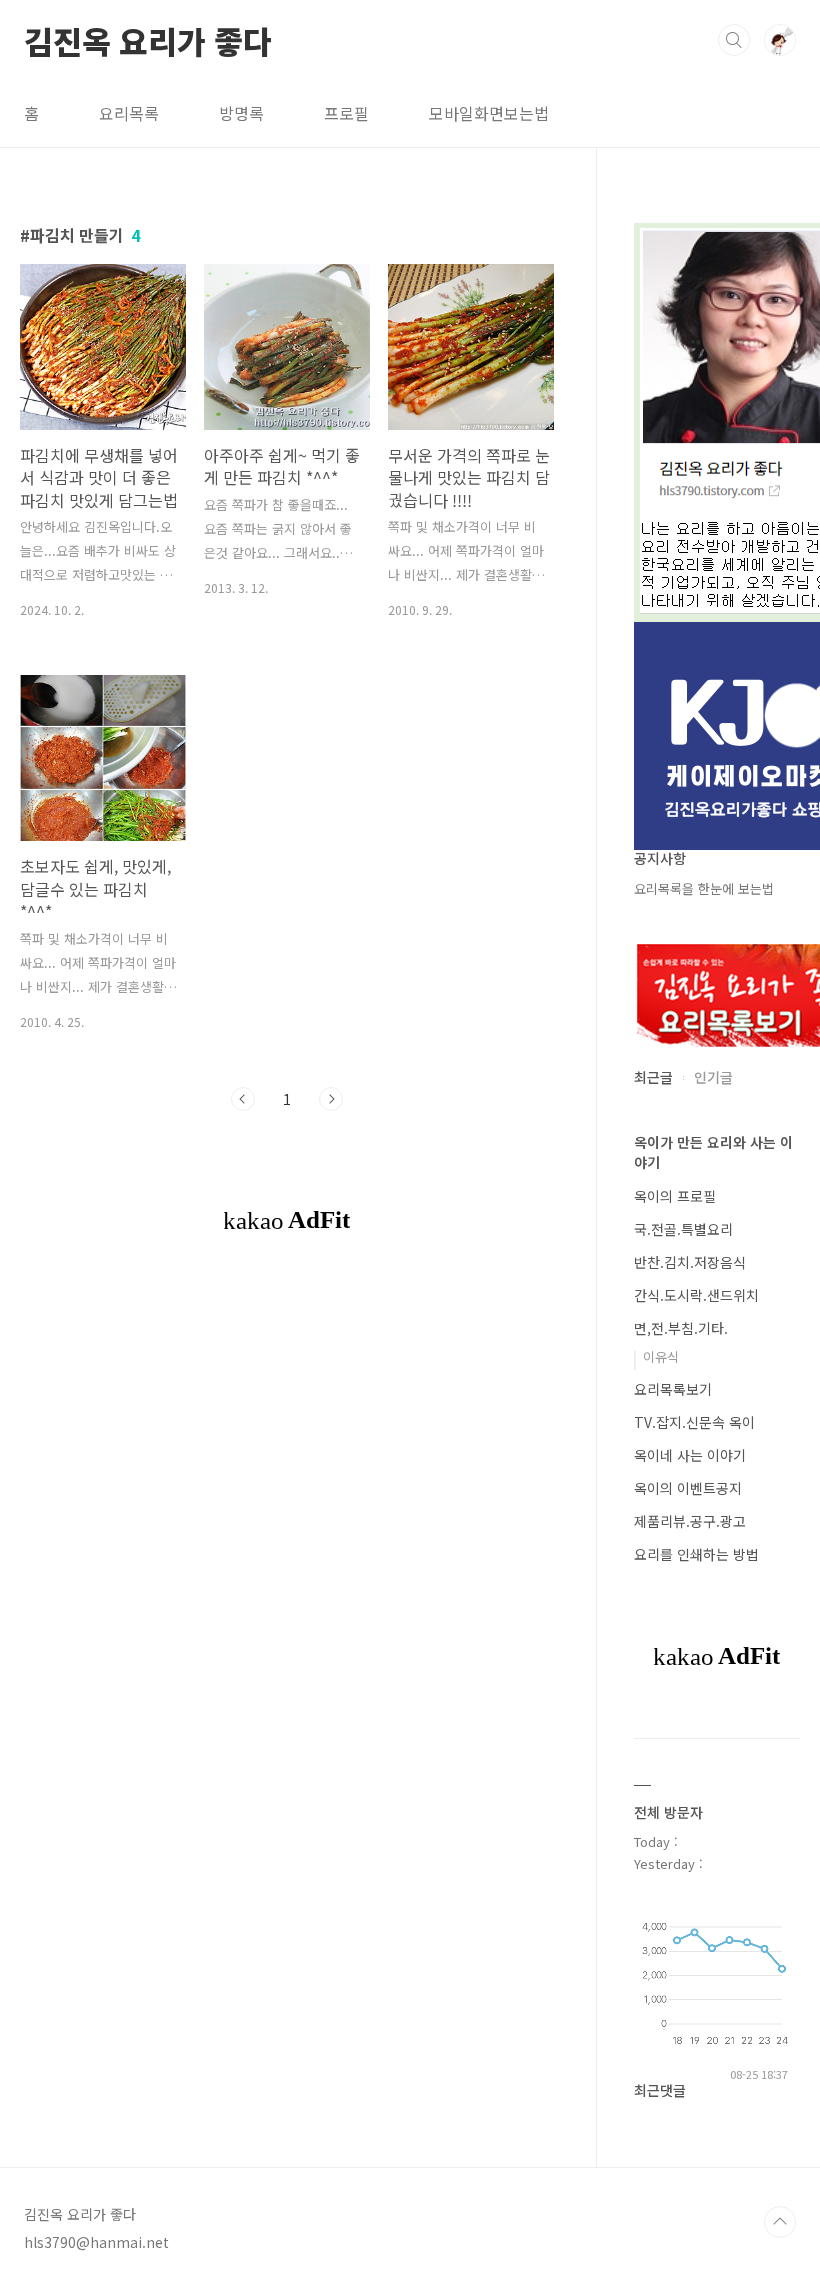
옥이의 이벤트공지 (688, 1488)
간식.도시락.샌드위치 (696, 1295)
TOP (780, 2222)
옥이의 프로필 (675, 1196)
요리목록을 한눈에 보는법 (704, 888)
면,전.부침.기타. (681, 1328)
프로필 (346, 113)
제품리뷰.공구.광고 (690, 1521)
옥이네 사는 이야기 (690, 1455)
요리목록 (129, 113)
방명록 (241, 113)
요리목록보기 (673, 1389)
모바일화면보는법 (489, 113)
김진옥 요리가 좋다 (148, 39)
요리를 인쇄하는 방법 (696, 1554)
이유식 (661, 1356)
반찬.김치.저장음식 (690, 1262)
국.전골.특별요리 (683, 1229)
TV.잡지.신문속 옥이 (694, 1422)
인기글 (713, 1077)
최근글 (653, 1077)
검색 (734, 40)
